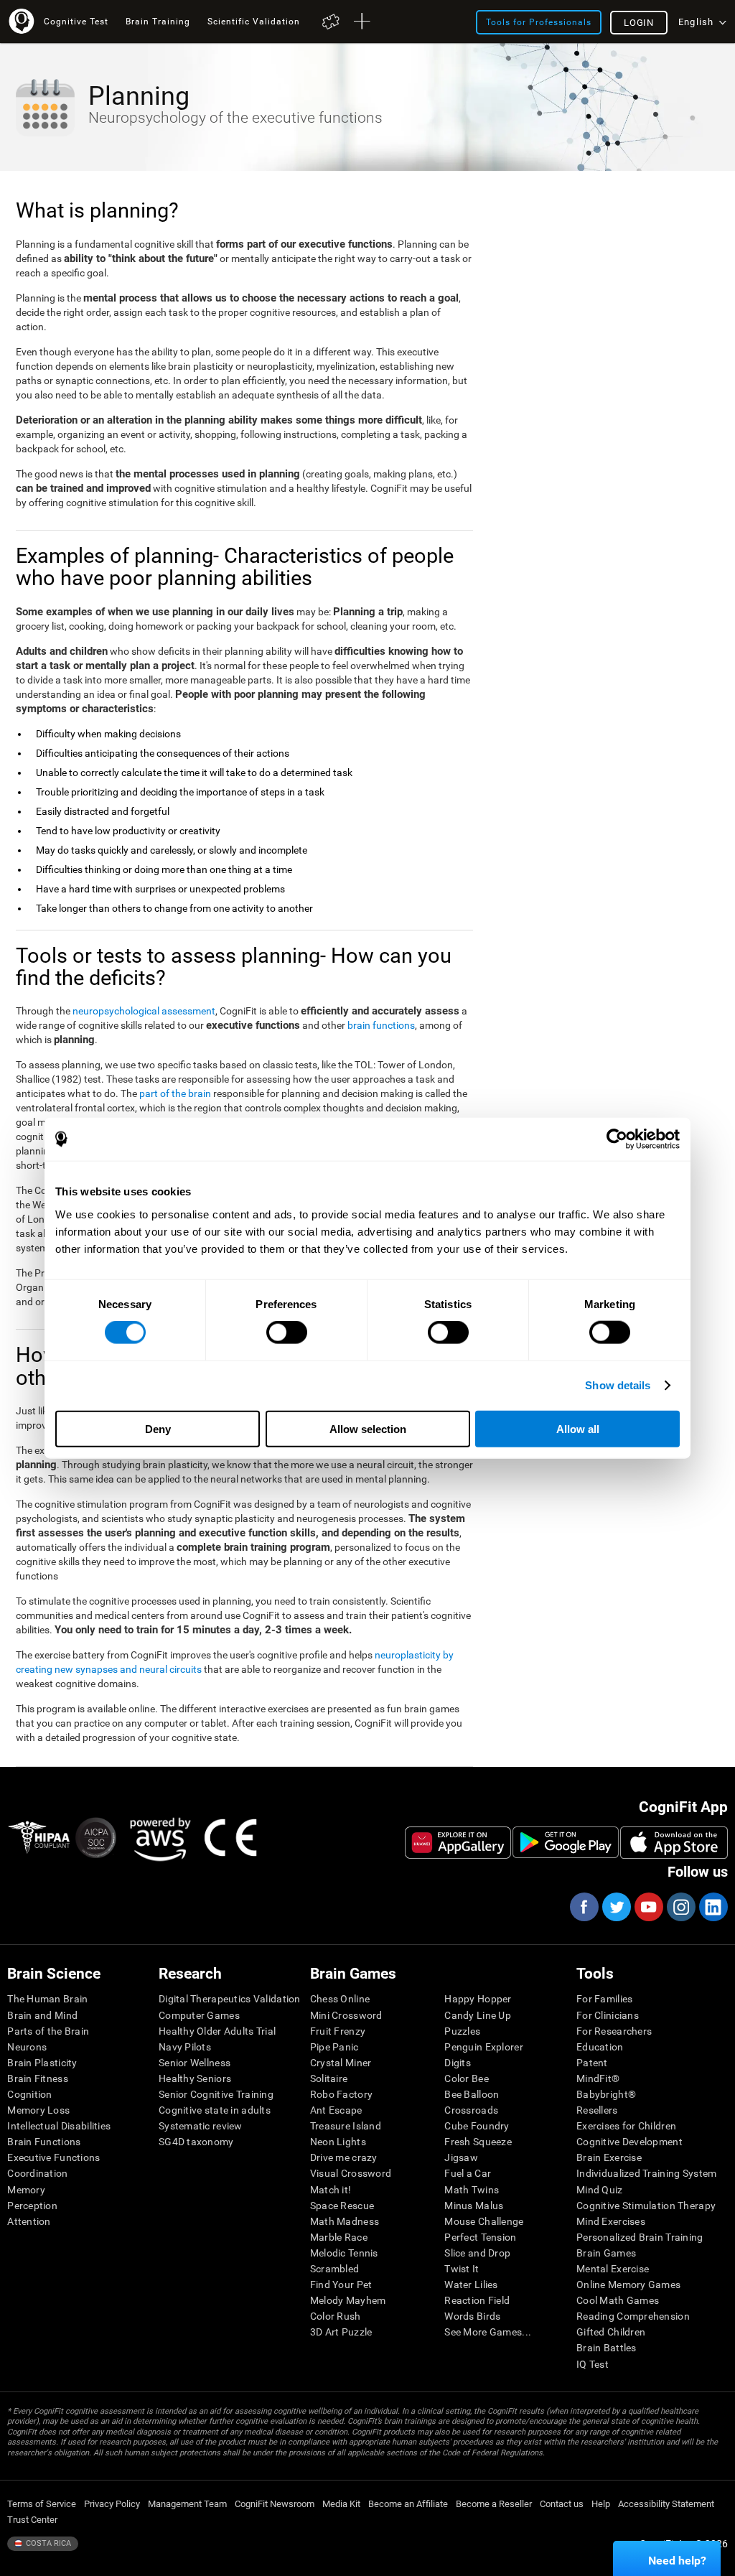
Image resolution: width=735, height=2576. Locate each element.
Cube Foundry (477, 2126)
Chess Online (340, 1999)
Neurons (27, 2047)
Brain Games (606, 2253)
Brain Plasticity (42, 2063)
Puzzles (462, 2031)
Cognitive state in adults (215, 2110)
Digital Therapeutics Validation (230, 1999)
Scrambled (335, 2269)
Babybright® (606, 2094)
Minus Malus (474, 2206)
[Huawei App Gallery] (458, 1842)
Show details (618, 1385)
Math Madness (345, 2221)
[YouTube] (648, 1907)
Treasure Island (346, 2126)
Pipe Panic (334, 2047)
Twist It (462, 2269)
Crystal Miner (341, 2063)
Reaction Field (477, 2300)
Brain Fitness (38, 2078)
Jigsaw (461, 2157)
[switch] (287, 1333)
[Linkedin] (713, 1907)
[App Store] (674, 1842)
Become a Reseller (494, 2504)
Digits (458, 2063)
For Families (604, 1999)
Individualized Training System (646, 2173)
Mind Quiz (600, 2190)
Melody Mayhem (348, 2300)
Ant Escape (336, 2110)
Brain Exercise (609, 2157)
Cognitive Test (76, 21)
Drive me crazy (344, 2157)
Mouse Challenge (484, 2221)
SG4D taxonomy (196, 2142)
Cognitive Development (629, 2142)
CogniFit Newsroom (275, 2504)
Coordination (37, 2173)
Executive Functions (53, 2157)
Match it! (331, 2190)
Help (601, 2504)
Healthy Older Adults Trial (217, 2031)
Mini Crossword (346, 2015)
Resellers (597, 2110)
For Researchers (614, 2031)
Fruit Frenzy (338, 2031)
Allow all (578, 1428)
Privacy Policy (112, 2504)
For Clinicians (608, 2015)
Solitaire (329, 2078)
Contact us (562, 2504)
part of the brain (175, 1093)
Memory (26, 2190)
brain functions (381, 1025)
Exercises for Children (626, 2126)
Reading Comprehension (633, 2316)
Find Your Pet (341, 2285)
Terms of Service (42, 2504)
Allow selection (368, 1428)
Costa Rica (47, 2543)
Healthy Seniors (195, 2078)
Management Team (187, 2504)
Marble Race (339, 2237)
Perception (32, 2206)
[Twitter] (616, 1907)
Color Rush (336, 2316)
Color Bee (467, 2078)
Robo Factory (341, 2094)
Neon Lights (338, 2142)
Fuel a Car (468, 2173)
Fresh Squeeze (478, 2142)
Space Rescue (342, 2206)
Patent (592, 2063)
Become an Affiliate (408, 2504)
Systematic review (201, 2126)
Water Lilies (471, 2285)
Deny (158, 1428)
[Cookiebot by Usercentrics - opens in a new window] (617, 1139)
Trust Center (32, 2520)
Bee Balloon (472, 2094)
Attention (29, 2221)
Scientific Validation (254, 21)
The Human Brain (47, 1999)
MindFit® (598, 2078)
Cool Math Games (618, 2300)
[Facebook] (584, 1907)
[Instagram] (680, 1907)
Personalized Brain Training (640, 2237)
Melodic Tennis (344, 2253)
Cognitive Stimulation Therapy (646, 2206)
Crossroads (471, 2110)
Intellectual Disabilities (59, 2126)
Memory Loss (38, 2110)
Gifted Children (611, 2332)
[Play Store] (566, 1842)
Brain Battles (607, 2348)
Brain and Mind (42, 2015)
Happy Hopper (478, 1999)
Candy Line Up (478, 2015)
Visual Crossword (351, 2173)
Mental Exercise (613, 2269)
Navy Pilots (185, 2047)
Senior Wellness (195, 2063)
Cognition (30, 2094)
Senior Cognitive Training (216, 2094)
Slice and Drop (477, 2253)
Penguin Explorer (483, 2047)
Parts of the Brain (48, 2031)
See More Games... (488, 2332)
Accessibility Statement (666, 2504)
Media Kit (341, 2504)
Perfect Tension (480, 2237)
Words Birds (472, 2316)
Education (600, 2047)
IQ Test (593, 2364)
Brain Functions (44, 2142)
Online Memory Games (628, 2285)
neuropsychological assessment (144, 1011)
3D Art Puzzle (341, 2332)
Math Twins (472, 2190)
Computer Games (199, 2015)
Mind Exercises (611, 2221)
